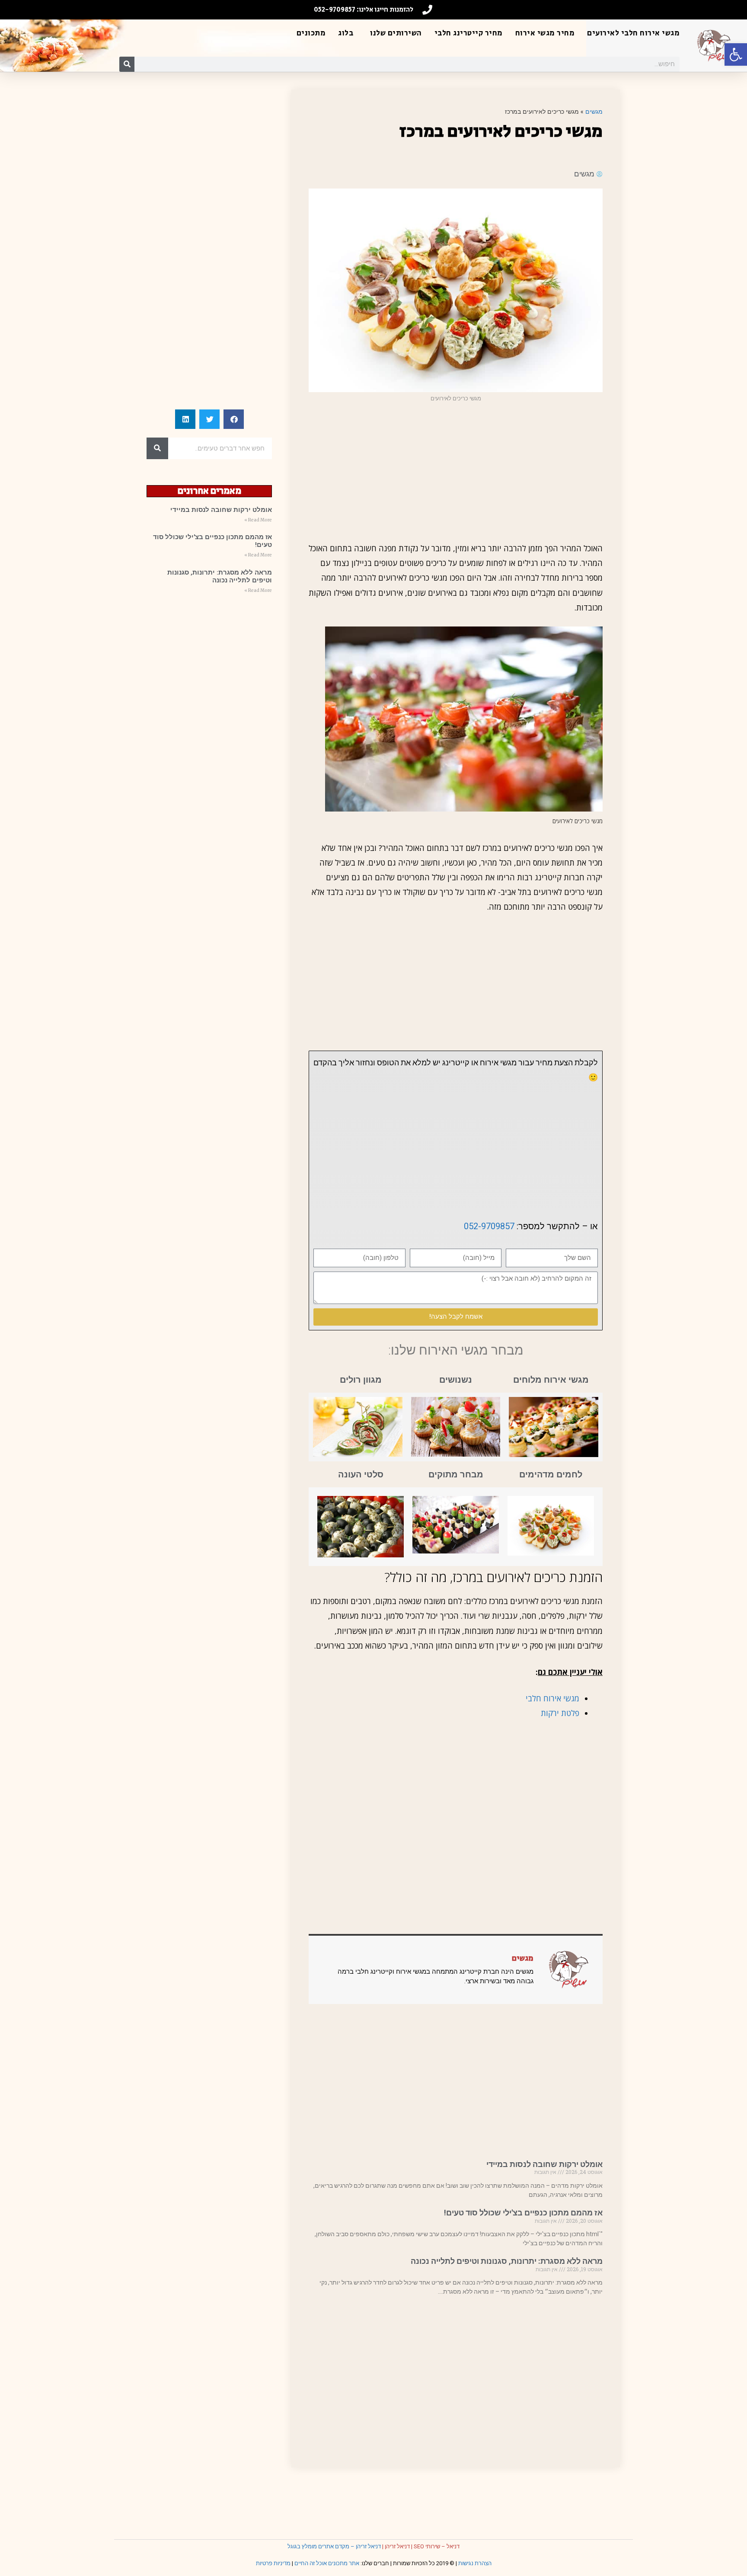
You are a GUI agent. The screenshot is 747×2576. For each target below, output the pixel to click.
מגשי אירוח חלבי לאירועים (633, 33)
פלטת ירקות (559, 1713)
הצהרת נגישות (475, 2563)
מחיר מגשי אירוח (545, 33)
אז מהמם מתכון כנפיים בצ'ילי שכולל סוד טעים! (523, 2213)
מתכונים (311, 33)
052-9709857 (489, 1226)
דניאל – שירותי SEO (437, 2546)
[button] (736, 54)
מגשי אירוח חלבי (552, 1698)
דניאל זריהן (397, 2546)
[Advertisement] (456, 472)
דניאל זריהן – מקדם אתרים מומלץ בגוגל (334, 2546)
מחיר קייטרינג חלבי (469, 33)
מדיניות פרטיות (273, 2563)
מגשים (594, 111)
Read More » (258, 520)
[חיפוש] (127, 64)
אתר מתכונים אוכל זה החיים (327, 2563)
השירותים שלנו (396, 33)
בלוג (346, 33)
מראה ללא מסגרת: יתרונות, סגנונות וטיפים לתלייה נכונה (507, 2261)
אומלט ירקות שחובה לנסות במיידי (544, 2164)
